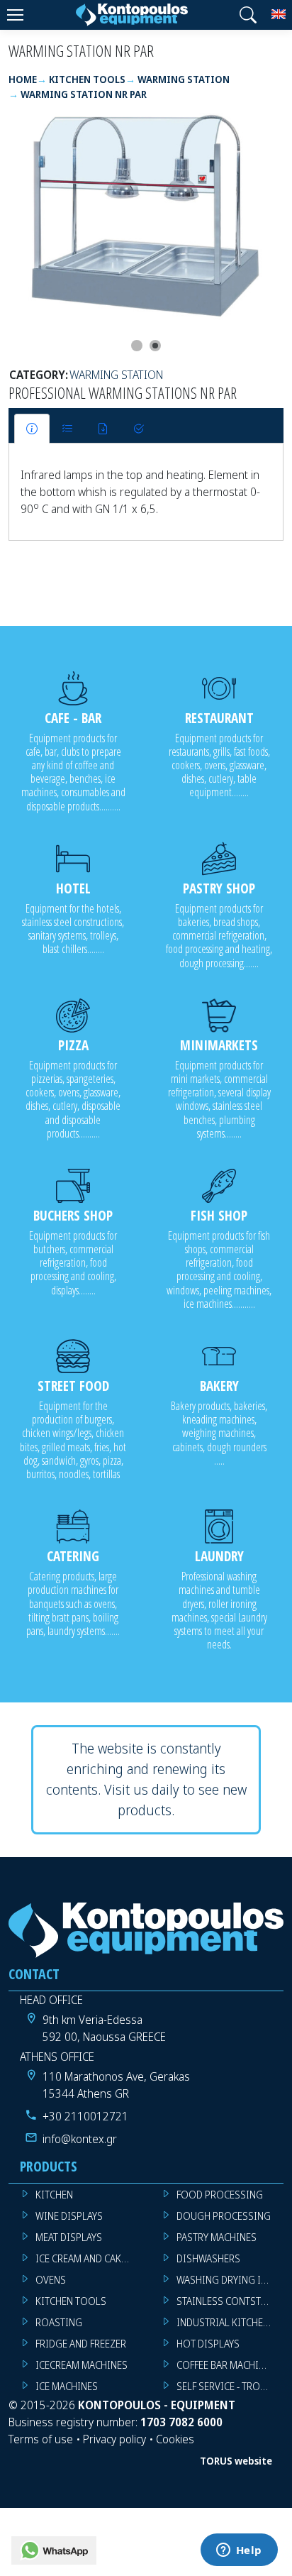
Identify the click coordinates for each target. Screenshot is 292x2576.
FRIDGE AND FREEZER (81, 2344)
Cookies (175, 2439)
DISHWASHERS (208, 2258)
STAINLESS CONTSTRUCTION (230, 2301)
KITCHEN (54, 2195)
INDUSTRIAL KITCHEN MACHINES (230, 2322)
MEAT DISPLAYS (69, 2237)
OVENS (51, 2280)
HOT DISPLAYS (208, 2344)
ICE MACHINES (67, 2386)
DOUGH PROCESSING (224, 2216)
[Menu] (15, 15)
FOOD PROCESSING (220, 2195)
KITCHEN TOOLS (71, 2301)
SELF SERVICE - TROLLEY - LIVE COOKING (230, 2386)
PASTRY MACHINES (217, 2237)
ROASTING (59, 2322)
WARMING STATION (116, 375)
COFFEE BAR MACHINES (226, 2365)
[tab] (32, 429)
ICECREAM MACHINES (82, 2365)
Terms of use (41, 2439)
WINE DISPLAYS (69, 2216)
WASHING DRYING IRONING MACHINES (230, 2280)
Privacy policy (114, 2439)
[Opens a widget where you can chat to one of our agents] (239, 2551)
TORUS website (236, 2461)
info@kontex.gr (80, 2139)
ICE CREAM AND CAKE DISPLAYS (89, 2258)
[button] (248, 15)
